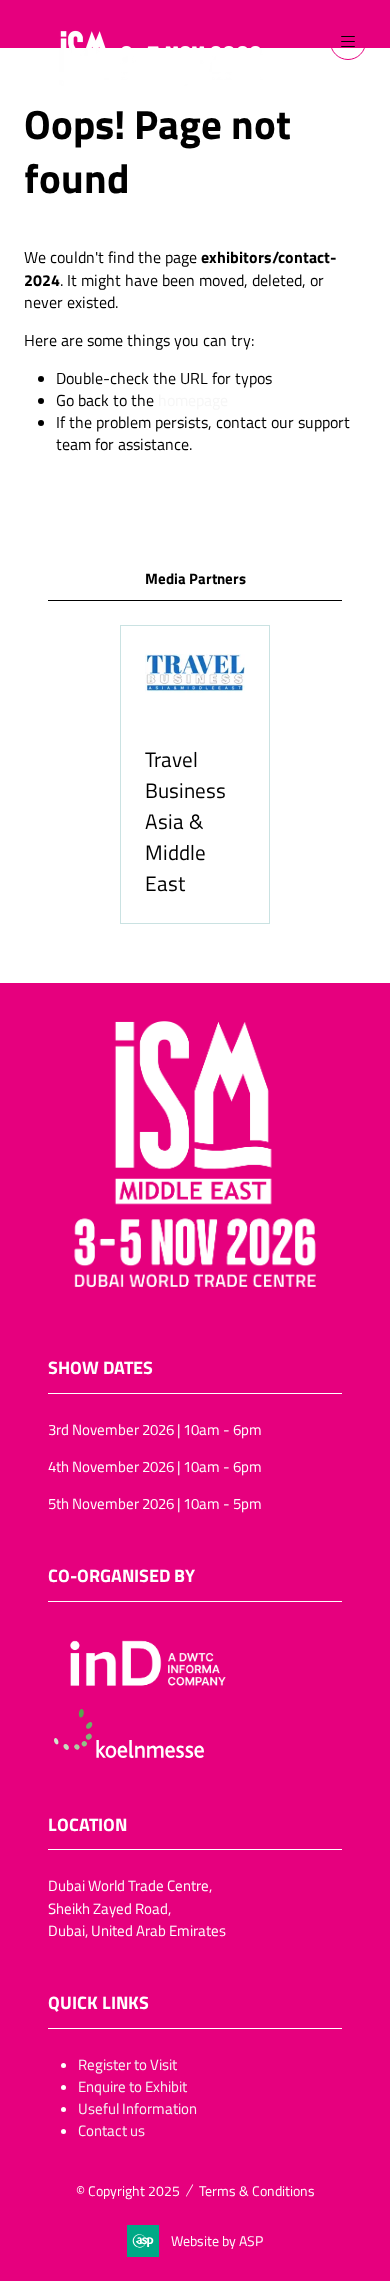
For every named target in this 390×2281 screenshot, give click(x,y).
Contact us (111, 2130)
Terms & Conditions (257, 2190)
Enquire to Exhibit (132, 2086)
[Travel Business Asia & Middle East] (195, 774)
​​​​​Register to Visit (127, 2064)
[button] (348, 42)
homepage (193, 400)
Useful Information (137, 2108)
